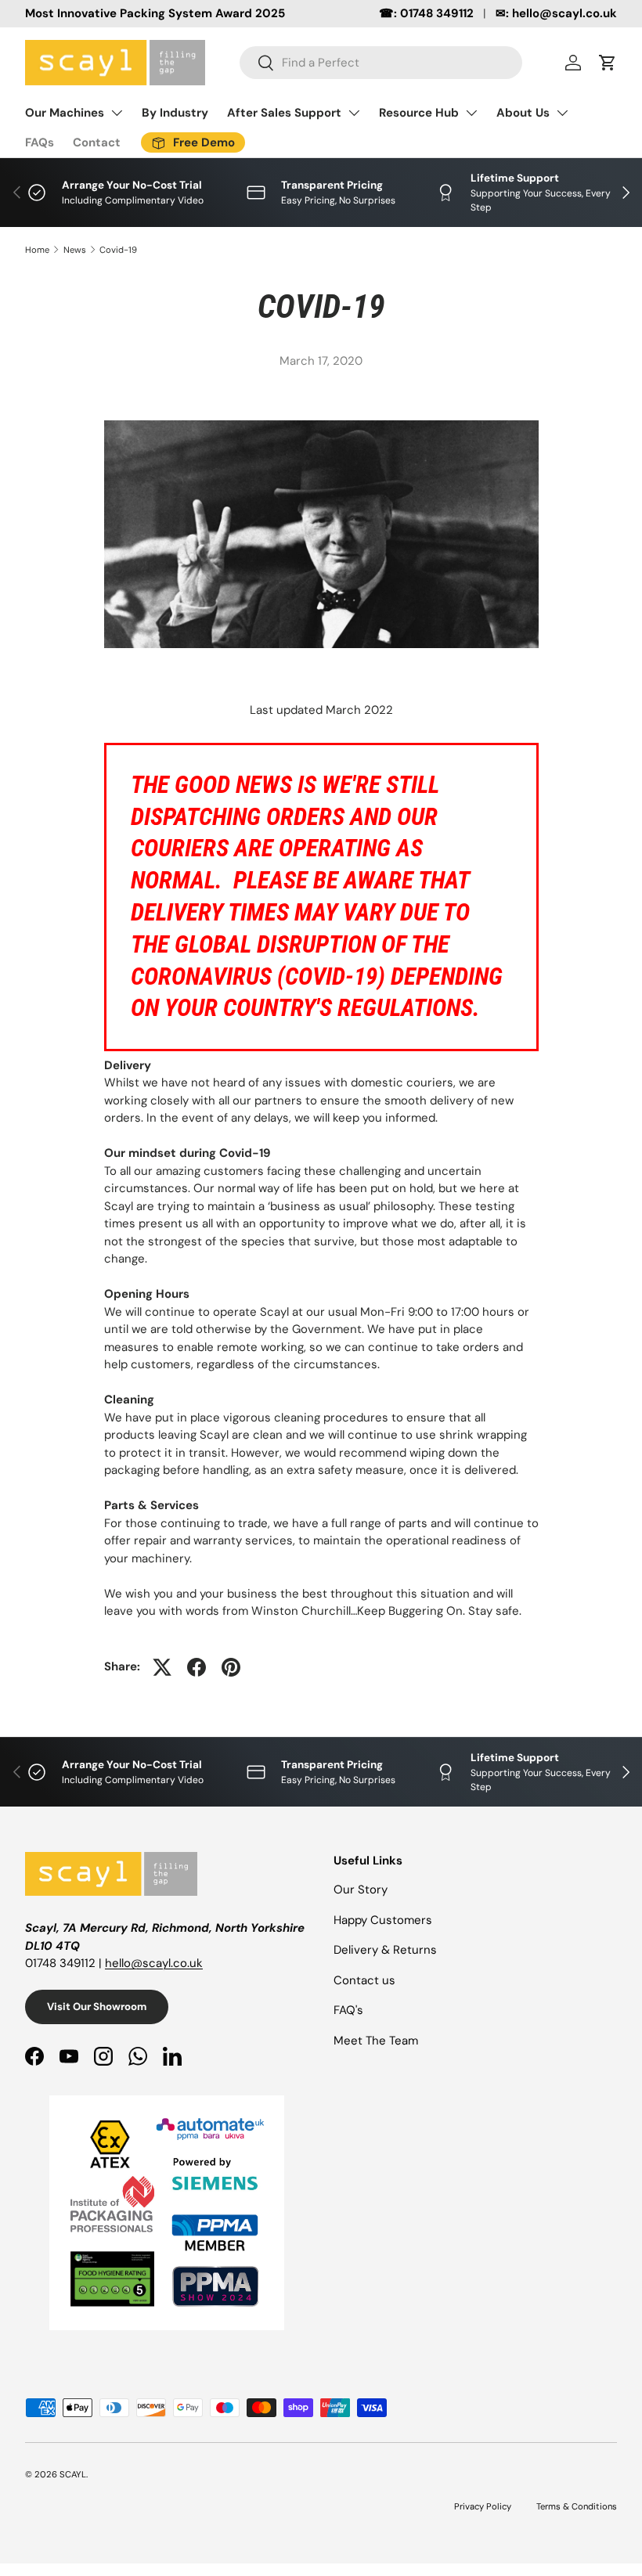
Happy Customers (383, 1920)
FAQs (40, 142)
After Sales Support (284, 113)
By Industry (175, 113)
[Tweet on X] (162, 1667)
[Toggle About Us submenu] (562, 113)
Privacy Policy (483, 2506)
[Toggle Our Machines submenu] (117, 113)
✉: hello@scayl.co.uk (556, 13)
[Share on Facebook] (197, 1667)
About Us (523, 113)
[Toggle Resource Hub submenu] (471, 113)
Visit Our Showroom (97, 2007)
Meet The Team (376, 2041)
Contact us (364, 1980)
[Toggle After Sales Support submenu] (354, 113)
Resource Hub (419, 113)
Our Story (361, 1890)
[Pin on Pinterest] (231, 1667)
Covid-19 (118, 250)
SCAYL (73, 2474)
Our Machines (65, 113)
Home (37, 250)
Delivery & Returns (385, 1950)
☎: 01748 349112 (426, 13)
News (75, 250)
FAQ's (348, 2010)
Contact (97, 142)
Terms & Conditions (577, 2506)
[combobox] (381, 63)
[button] (608, 63)
